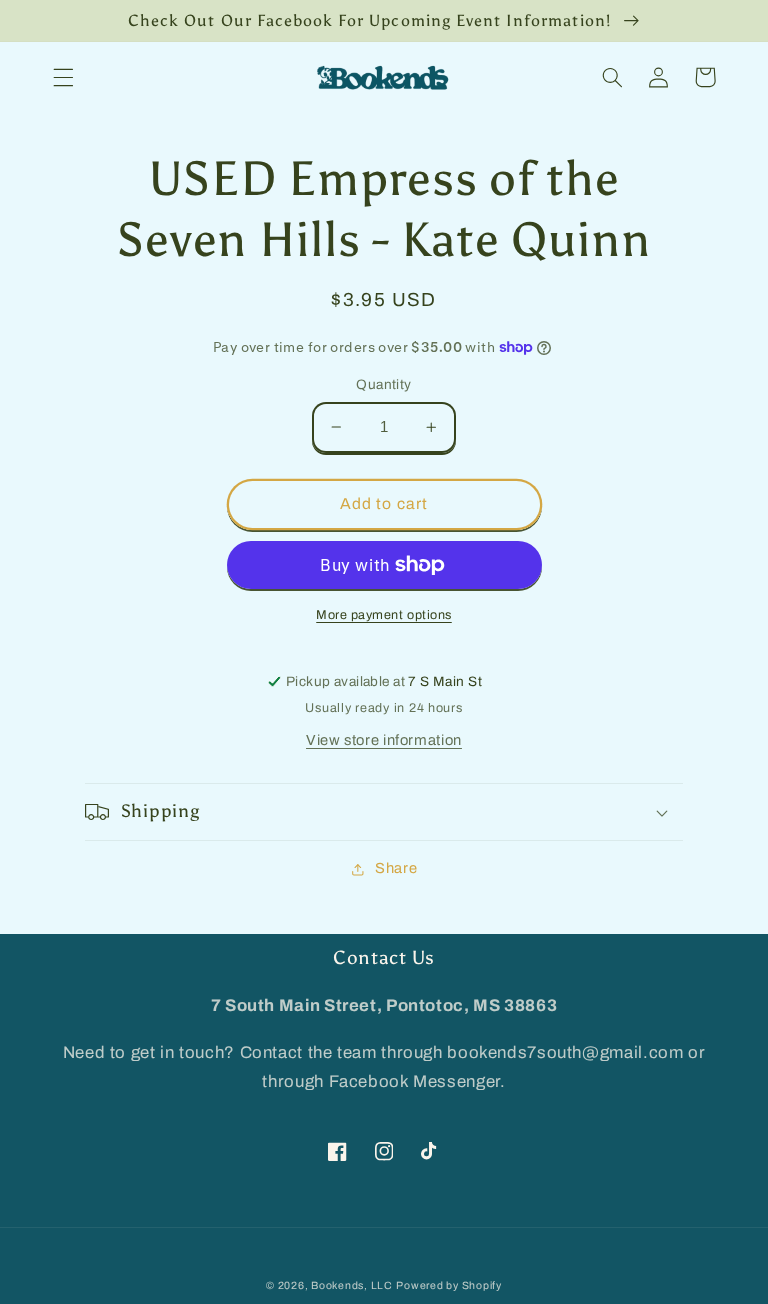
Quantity (383, 384)
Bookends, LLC (352, 1285)
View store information (384, 740)
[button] (63, 77)
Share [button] (396, 868)
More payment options (384, 615)
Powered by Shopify (448, 1285)
